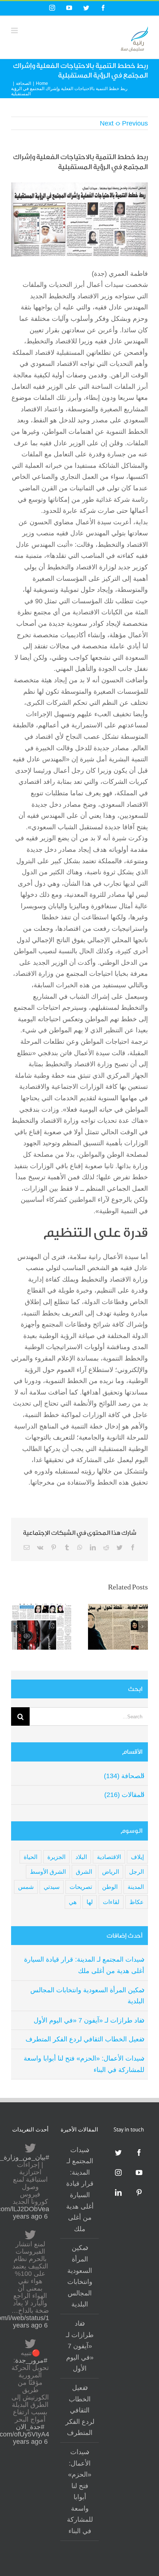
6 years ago (30, 2216)
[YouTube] (139, 2172)
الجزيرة (56, 1857)
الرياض (111, 1872)
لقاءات (111, 1902)
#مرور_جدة (31, 2360)
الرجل (136, 1872)
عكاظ (137, 1902)
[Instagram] (118, 2172)
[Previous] (17, 1626)
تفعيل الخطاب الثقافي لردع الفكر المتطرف (85, 2039)
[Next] (142, 1626)
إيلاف (137, 1857)
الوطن (110, 1887)
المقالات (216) (124, 1795)
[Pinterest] (139, 2192)
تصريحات (81, 1887)
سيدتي (52, 1887)
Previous (135, 123)
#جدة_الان (30, 2427)
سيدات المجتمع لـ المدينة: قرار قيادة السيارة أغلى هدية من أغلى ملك (80, 2189)
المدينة (136, 1887)
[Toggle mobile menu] (15, 30)
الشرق (84, 1872)
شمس (26, 1887)
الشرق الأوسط (48, 1872)
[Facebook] (139, 2153)
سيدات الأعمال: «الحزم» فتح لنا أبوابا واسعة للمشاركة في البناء (80, 2491)
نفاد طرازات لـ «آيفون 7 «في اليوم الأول (89, 2020)
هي (73, 1902)
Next (107, 123)
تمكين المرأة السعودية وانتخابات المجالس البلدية (80, 2276)
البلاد (81, 1857)
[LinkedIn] (118, 2192)
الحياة (31, 1857)
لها (90, 1902)
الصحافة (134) (124, 1776)
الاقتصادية (109, 1857)
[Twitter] (118, 2153)
